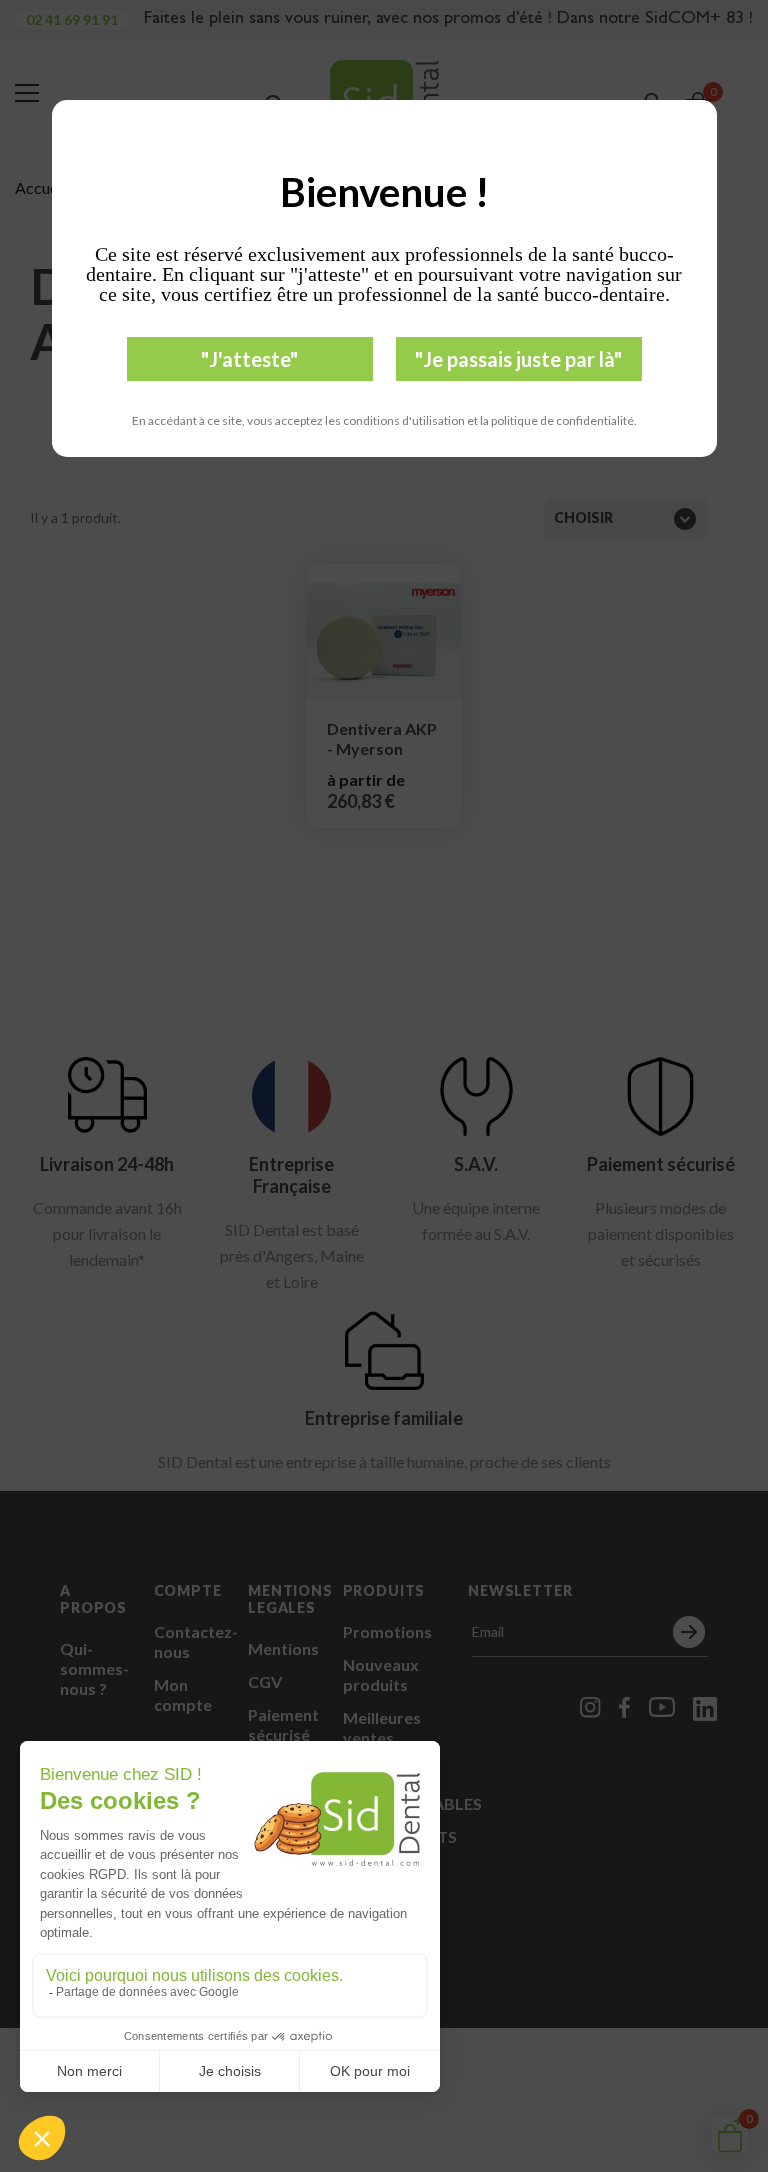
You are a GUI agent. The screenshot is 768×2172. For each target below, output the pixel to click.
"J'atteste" (249, 359)
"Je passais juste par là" (518, 359)
